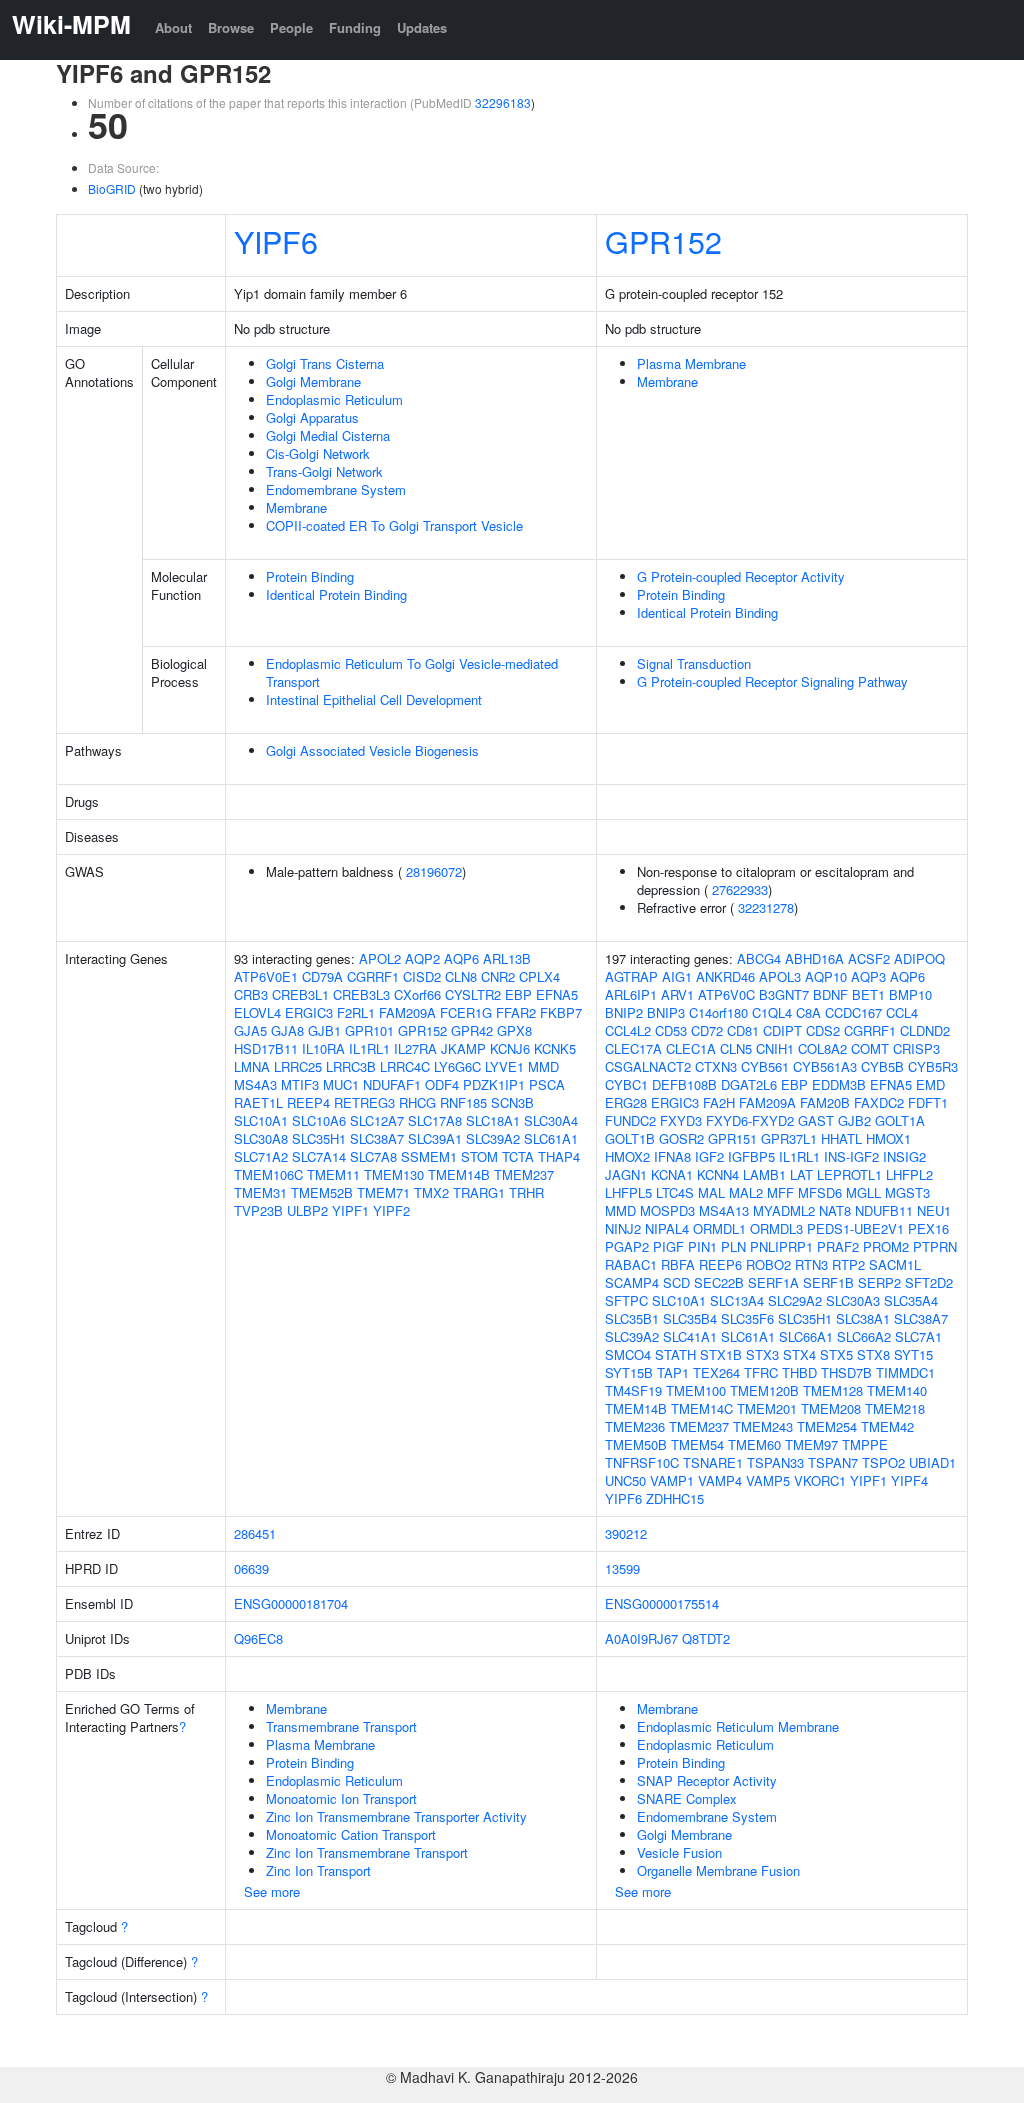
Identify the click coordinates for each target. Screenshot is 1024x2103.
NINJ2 (623, 1228)
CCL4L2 (628, 1030)
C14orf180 (718, 1012)
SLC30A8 (261, 1138)
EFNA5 (557, 994)
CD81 (743, 1030)
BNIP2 (624, 1012)
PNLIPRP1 (781, 1246)
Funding (355, 27)
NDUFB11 (884, 1210)
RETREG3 (364, 1102)
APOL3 (780, 976)
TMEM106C (268, 1174)
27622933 (740, 889)
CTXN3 (716, 1066)
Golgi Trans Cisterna (325, 363)
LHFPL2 (909, 1174)
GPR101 (369, 1030)
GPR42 (472, 1030)
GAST (816, 1120)
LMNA (252, 1066)
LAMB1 (764, 1174)
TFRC (761, 1372)
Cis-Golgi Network (318, 453)
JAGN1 (626, 1174)
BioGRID (112, 188)
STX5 (836, 1354)
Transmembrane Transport (341, 1726)
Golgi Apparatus (312, 417)
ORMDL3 (776, 1228)
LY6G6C (457, 1066)
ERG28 (626, 1102)
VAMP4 (720, 1480)
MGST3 (907, 1192)
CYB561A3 (825, 1066)
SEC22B (719, 1282)
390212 (626, 1533)
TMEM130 (394, 1174)
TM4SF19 (633, 1390)
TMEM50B (636, 1444)
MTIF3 (300, 1084)
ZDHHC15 (675, 1498)
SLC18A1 (493, 1120)
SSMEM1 (429, 1156)
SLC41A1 (690, 1336)
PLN (733, 1246)
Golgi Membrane (313, 381)
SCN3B (512, 1102)
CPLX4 (539, 976)
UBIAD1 (932, 1462)
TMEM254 (827, 1426)
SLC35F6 (747, 1318)
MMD (543, 1066)
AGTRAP (631, 976)
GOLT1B (630, 1138)
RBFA (678, 1264)
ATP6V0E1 (266, 976)
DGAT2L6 (749, 1084)
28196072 (434, 871)
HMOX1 (888, 1138)
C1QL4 (772, 1012)
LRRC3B (351, 1066)
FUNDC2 (630, 1120)
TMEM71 (383, 1192)
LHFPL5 (628, 1192)
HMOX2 (627, 1156)
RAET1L (258, 1102)
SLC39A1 (435, 1138)
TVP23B (258, 1210)
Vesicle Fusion (679, 1852)
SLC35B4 (690, 1318)
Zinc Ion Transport (318, 1870)
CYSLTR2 (473, 994)
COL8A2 (822, 1048)
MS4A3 (255, 1084)
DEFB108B (684, 1084)
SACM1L (895, 1264)
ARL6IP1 (631, 994)
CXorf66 (417, 994)
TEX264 (716, 1372)
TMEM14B (459, 1174)
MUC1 (341, 1084)
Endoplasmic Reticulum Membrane (738, 1726)
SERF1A (773, 1282)
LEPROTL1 (849, 1174)
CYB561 (765, 1066)
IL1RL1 (369, 1048)
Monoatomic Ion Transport (341, 1798)
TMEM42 (887, 1426)
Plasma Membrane (691, 363)
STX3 (762, 1354)
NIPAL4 (667, 1228)
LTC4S (675, 1192)
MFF (780, 1192)
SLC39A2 (493, 1138)
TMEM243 (763, 1426)
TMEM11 (333, 1174)
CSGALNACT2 (648, 1066)
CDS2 (823, 1030)
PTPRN (935, 1246)
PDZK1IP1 (494, 1084)
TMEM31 (260, 1192)
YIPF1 (350, 1210)
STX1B (721, 1354)
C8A (808, 1012)
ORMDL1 (719, 1228)
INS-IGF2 (851, 1156)
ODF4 (442, 1084)
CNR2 (498, 976)
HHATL (841, 1138)
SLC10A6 (319, 1120)
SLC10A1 (261, 1120)
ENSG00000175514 (662, 1603)
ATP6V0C (726, 994)
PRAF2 (838, 1246)
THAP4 (559, 1156)
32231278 (766, 907)
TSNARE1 (713, 1462)
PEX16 (928, 1228)
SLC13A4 (737, 1300)
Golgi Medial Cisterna (328, 435)
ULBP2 (307, 1210)
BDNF (830, 994)
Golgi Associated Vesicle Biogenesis (372, 750)
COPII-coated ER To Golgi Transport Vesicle (394, 525)
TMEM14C (702, 1408)
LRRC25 (298, 1066)
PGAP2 (627, 1246)
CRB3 (251, 994)
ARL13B (507, 958)
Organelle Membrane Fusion (718, 1870)
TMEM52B (322, 1192)
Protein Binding (310, 576)
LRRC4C (405, 1066)
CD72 (707, 1030)
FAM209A (407, 1012)
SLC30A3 (853, 1300)
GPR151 (732, 1138)
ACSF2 (869, 958)
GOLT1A (900, 1120)
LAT (801, 1174)
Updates (422, 27)
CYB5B (882, 1066)
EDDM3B (839, 1084)
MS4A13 (724, 1210)
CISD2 (422, 976)
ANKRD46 (725, 976)
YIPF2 (391, 1210)
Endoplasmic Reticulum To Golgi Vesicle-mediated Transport (412, 672)
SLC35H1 (319, 1138)
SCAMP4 (632, 1282)
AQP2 (422, 958)
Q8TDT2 (706, 1638)
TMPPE (865, 1444)
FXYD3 (681, 1120)
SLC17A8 (435, 1120)
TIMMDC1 (905, 1372)
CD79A (322, 976)
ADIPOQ (919, 958)
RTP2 (848, 1264)
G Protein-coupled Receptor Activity (741, 576)
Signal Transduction (694, 663)
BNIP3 (666, 1012)
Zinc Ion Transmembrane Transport (367, 1852)
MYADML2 (784, 1210)
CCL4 (902, 1012)
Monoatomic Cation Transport (351, 1834)
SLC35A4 (911, 1300)
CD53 (671, 1030)
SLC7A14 (319, 1156)
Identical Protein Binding (336, 594)
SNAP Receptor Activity (707, 1780)
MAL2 (746, 1192)
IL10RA (323, 1048)
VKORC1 (820, 1480)
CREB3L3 (361, 994)
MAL (711, 1192)
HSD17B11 (266, 1048)
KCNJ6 (510, 1048)
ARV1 (677, 994)
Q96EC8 (258, 1638)
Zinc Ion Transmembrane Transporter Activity (396, 1816)
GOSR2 (681, 1138)
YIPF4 (909, 1480)
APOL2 (380, 958)
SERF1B (828, 1282)
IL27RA (415, 1048)
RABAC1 (631, 1264)
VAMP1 (672, 1480)
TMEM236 (635, 1426)
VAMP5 (768, 1480)
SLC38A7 (377, 1138)
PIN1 (702, 1246)
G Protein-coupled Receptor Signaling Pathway (772, 681)
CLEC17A (633, 1048)
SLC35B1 (632, 1318)
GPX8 (514, 1030)
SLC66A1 (806, 1336)
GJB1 (324, 1030)
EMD (930, 1084)
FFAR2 (516, 1012)
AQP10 (826, 976)
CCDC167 (853, 1012)
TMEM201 (767, 1408)
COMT (870, 1048)
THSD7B (846, 1372)
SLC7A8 (373, 1156)
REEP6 (720, 1264)
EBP (518, 994)
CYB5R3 (933, 1066)
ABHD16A (814, 958)
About (173, 27)
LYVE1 (504, 1066)
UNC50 (625, 1480)
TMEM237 (524, 1174)
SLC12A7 (377, 1120)
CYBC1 (626, 1084)
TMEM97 (811, 1444)
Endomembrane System (336, 489)
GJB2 (854, 1120)
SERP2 (879, 1282)
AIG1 (677, 976)
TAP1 (673, 1372)
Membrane (296, 507)
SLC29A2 (795, 1300)
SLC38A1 (863, 1318)
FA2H (719, 1102)
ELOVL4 (257, 1012)
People (291, 27)
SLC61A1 (551, 1138)
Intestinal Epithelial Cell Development (374, 699)
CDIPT (782, 1030)
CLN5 (736, 1048)
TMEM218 (895, 1408)
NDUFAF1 (392, 1084)
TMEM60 (754, 1444)
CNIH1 (775, 1048)
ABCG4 (759, 958)
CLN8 (461, 976)
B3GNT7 (784, 994)
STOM (479, 1156)
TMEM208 (831, 1408)
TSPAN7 (833, 1462)
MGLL (863, 1192)
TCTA (518, 1156)
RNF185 (463, 1102)
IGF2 (709, 1156)
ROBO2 (768, 1264)
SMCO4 (628, 1354)
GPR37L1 (789, 1138)
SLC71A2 (261, 1156)
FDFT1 (928, 1102)
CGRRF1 (373, 976)
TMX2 (431, 1192)
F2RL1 (356, 1012)
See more (272, 1891)
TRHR (526, 1192)
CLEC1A (691, 1048)
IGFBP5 (751, 1156)
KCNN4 (718, 1174)
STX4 (799, 1354)
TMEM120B (764, 1390)
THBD (799, 1372)
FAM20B (825, 1102)
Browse (231, 27)
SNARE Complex (687, 1798)
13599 (622, 1568)
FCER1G (466, 1012)
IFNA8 (672, 1156)
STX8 (873, 1354)
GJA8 (287, 1030)
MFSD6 (820, 1192)
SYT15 (913, 1354)
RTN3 (811, 1264)
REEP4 (308, 1102)
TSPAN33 (775, 1462)
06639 (251, 1568)
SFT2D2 (929, 1282)
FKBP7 (561, 1012)
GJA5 (250, 1030)
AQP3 (868, 976)
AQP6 (461, 958)
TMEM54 (697, 1444)
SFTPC (626, 1300)
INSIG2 (904, 1156)
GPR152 (663, 241)
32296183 (503, 102)
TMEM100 (696, 1390)
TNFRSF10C (642, 1462)
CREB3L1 (300, 994)
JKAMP (463, 1048)
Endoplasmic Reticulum (334, 399)
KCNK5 (555, 1048)
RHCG (417, 1102)
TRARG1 (479, 1192)
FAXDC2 (879, 1102)
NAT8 (835, 1210)
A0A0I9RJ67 (641, 1638)
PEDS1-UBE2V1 (855, 1228)
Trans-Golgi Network (324, 471)
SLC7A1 (918, 1336)
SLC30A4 (551, 1120)
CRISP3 (916, 1048)
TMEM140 (897, 1390)
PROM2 (886, 1246)
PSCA (547, 1084)
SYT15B (629, 1372)
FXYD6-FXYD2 (750, 1120)
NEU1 (934, 1210)
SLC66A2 (864, 1336)
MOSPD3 (667, 1210)
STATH (675, 1354)
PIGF (668, 1246)
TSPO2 (883, 1462)
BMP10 (910, 994)
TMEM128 (833, 1390)
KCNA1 (672, 1174)
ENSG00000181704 (291, 1603)
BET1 (868, 994)
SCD (676, 1282)
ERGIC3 (309, 1012)
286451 (255, 1533)
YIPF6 (276, 241)
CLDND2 (925, 1030)
